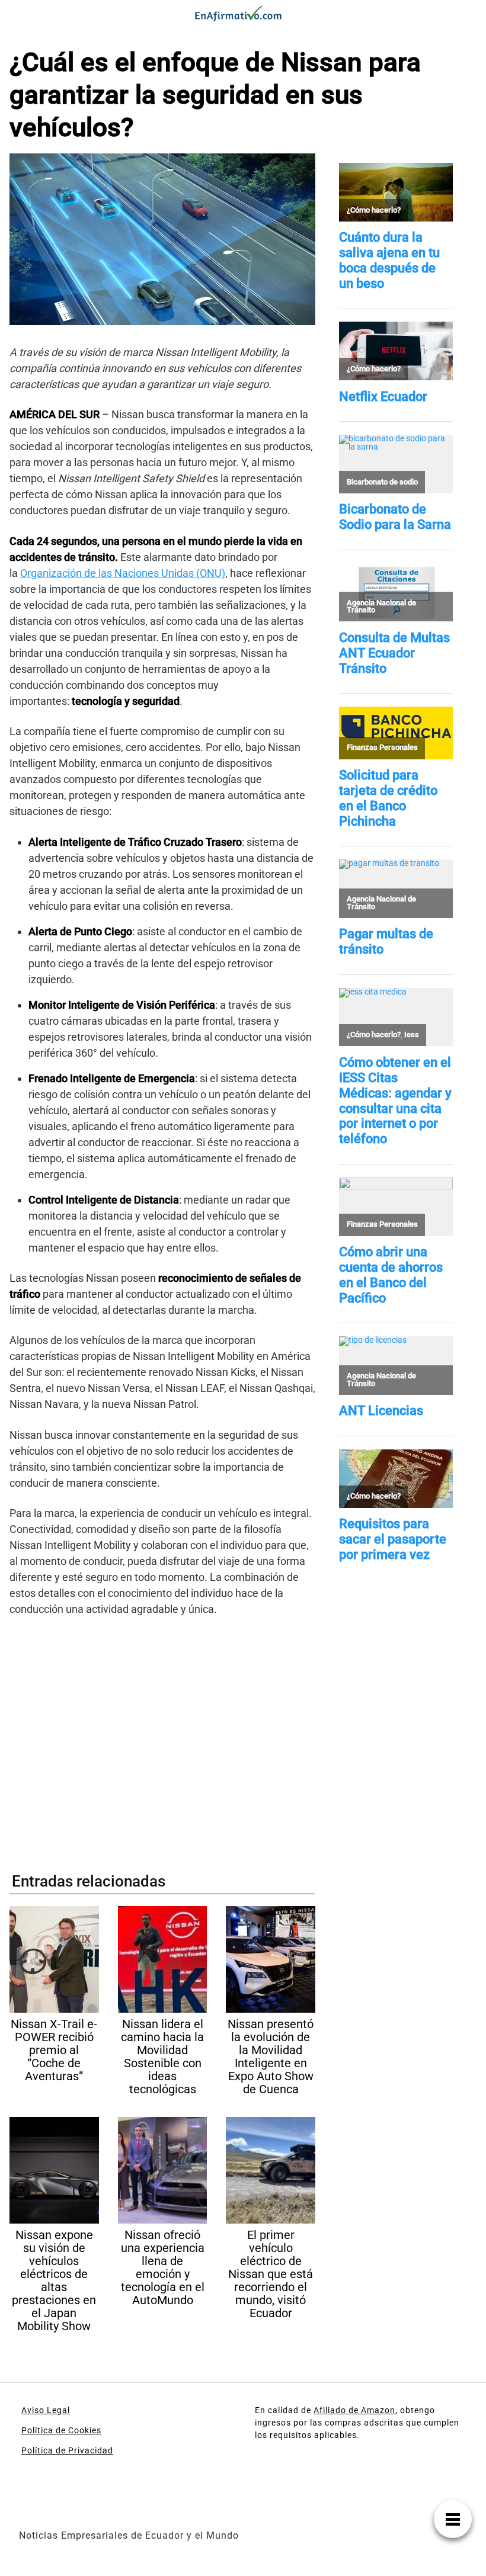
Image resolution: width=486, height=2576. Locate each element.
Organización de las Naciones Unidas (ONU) (123, 573)
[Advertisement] (162, 1739)
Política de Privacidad (67, 2450)
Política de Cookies (61, 2430)
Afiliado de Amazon (354, 2410)
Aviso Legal (46, 2410)
